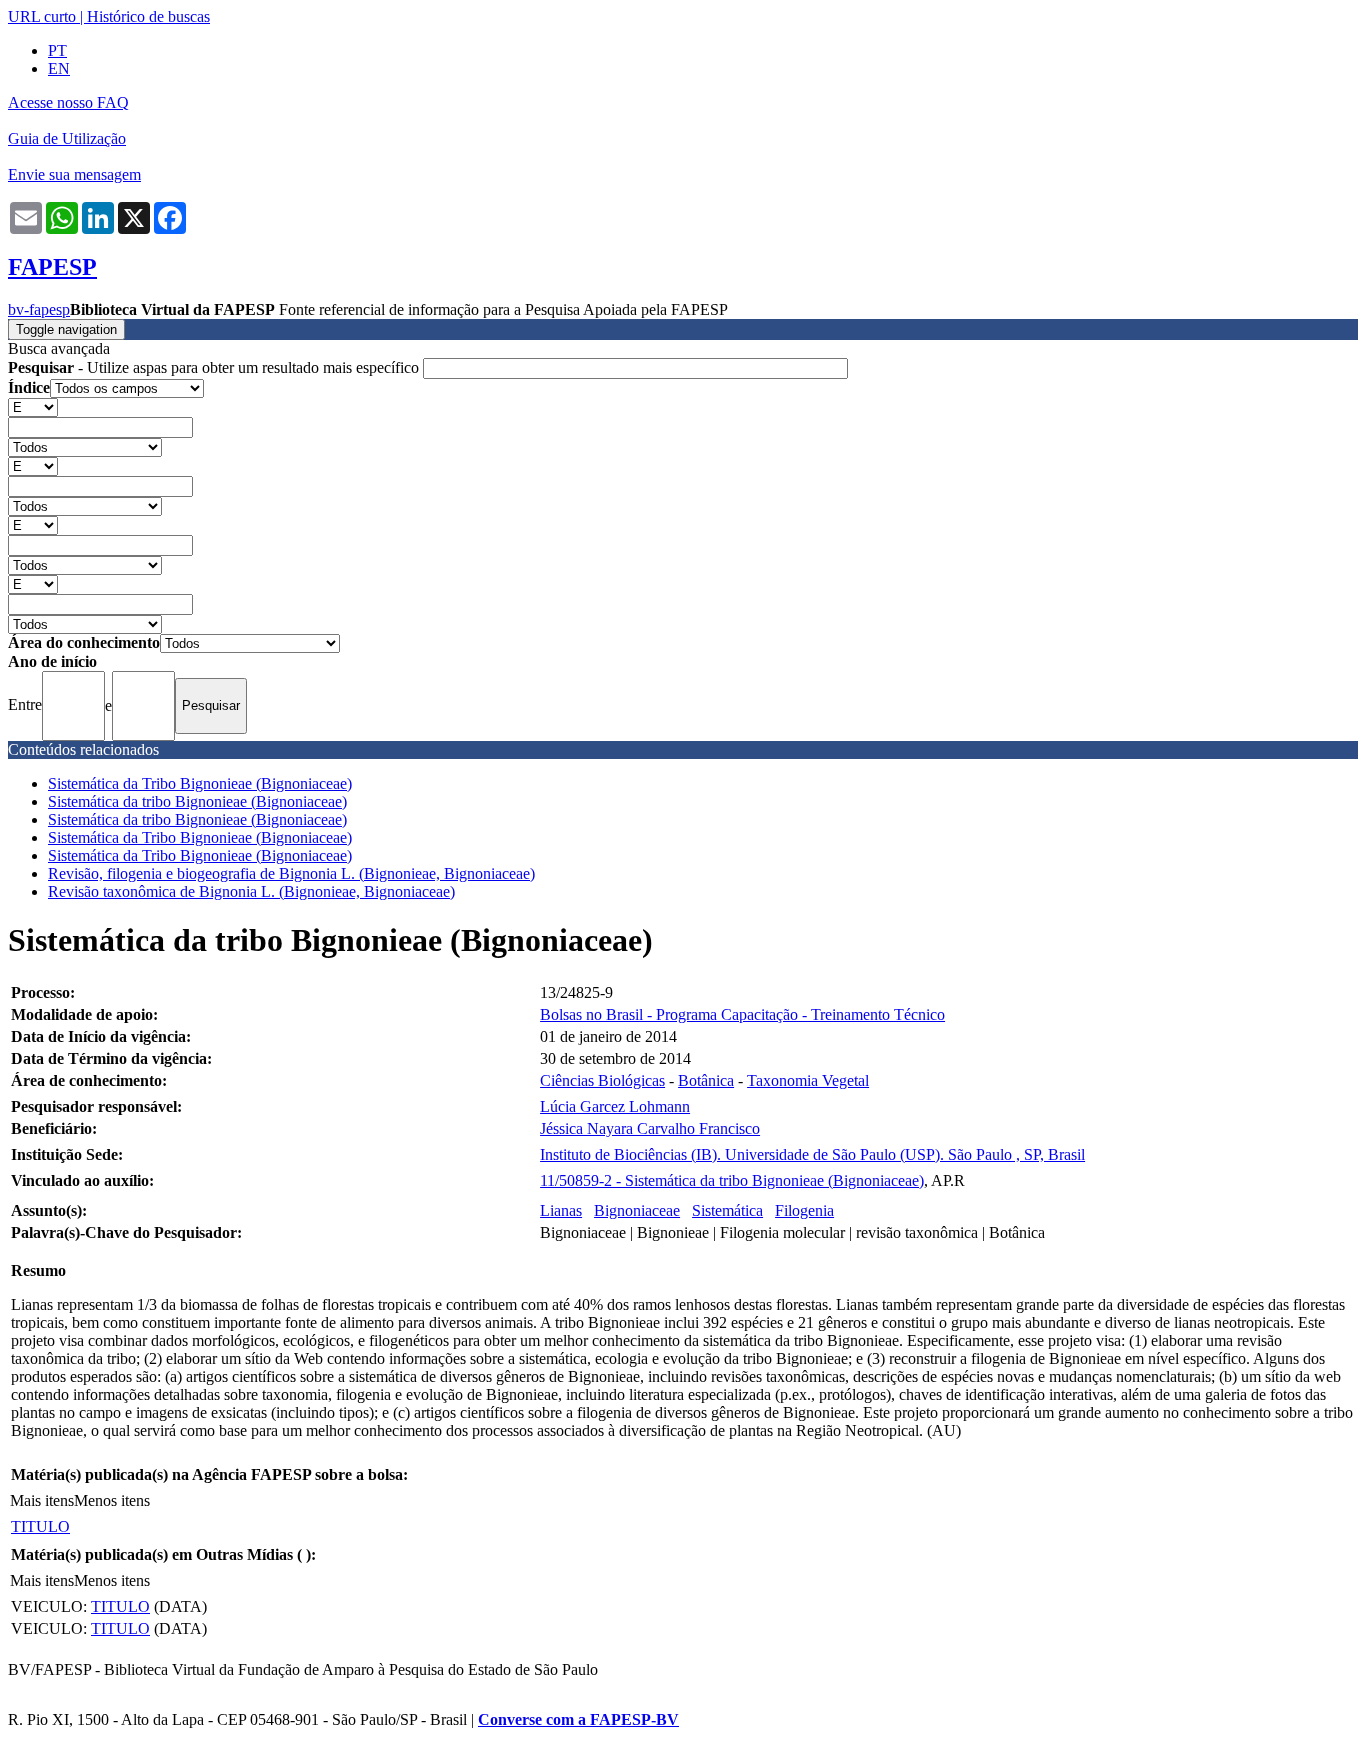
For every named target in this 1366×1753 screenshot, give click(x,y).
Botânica (706, 1080)
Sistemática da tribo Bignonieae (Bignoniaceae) (197, 801)
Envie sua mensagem (74, 174)
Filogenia (804, 1210)
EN (59, 68)
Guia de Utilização (67, 138)
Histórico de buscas (148, 16)
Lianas (561, 1210)
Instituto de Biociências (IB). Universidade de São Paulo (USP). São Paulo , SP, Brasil (812, 1154)
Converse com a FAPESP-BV (578, 1719)
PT (57, 50)
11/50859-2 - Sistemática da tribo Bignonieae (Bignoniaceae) (732, 1180)
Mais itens (42, 1500)
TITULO (40, 1526)
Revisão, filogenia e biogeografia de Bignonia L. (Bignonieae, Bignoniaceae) (291, 873)
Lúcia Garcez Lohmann (615, 1106)
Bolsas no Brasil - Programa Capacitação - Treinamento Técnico (742, 1014)
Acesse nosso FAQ (68, 102)
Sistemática (727, 1210)
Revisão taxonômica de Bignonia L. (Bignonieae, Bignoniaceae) (251, 891)
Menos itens (112, 1500)
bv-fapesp (39, 309)
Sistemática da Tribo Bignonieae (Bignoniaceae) (200, 783)
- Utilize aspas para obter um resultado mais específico (215, 367)
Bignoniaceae (637, 1210)
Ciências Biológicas (602, 1080)
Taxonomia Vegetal (808, 1080)
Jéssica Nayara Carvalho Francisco (650, 1128)
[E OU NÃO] (33, 406)
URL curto (42, 16)
